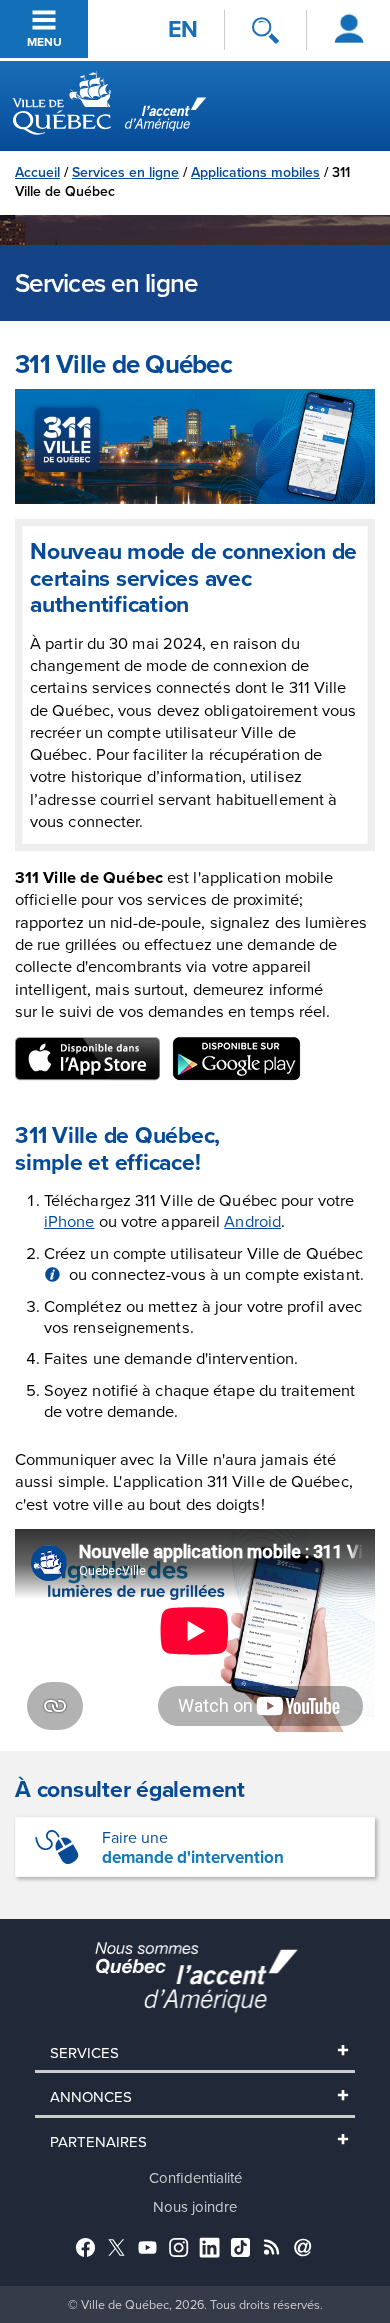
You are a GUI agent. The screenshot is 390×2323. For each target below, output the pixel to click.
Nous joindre (195, 2206)
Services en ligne (125, 172)
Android (252, 1220)
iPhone (69, 1220)
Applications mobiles (255, 172)
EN (183, 29)
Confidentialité (195, 2177)
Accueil (37, 172)
